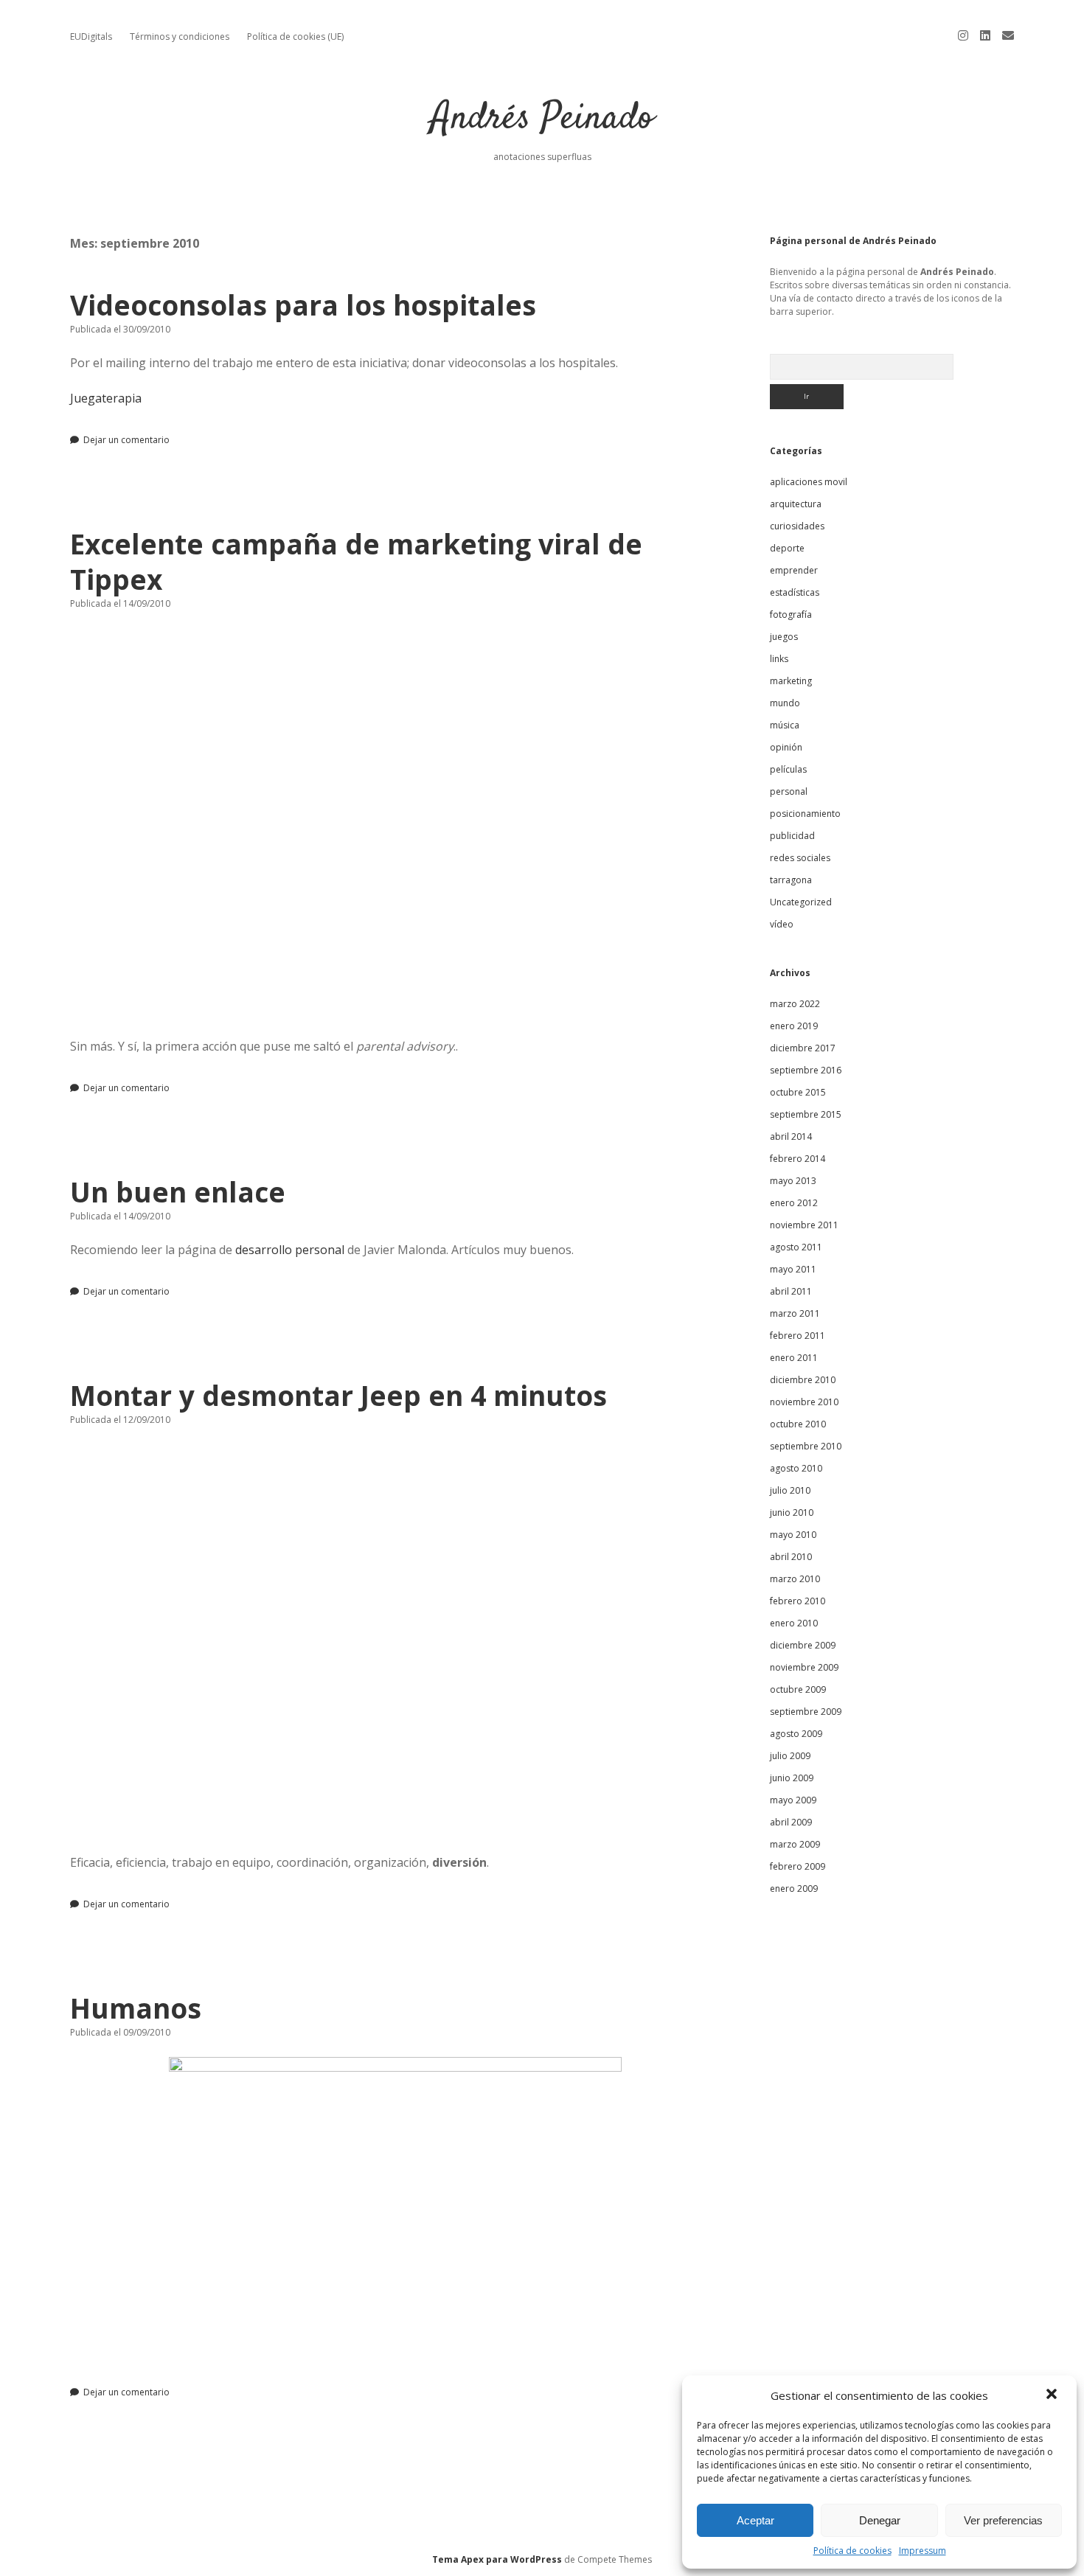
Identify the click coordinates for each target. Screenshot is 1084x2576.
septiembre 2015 (806, 1114)
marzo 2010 (795, 1579)
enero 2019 (794, 1026)
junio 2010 (792, 1512)
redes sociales (800, 858)
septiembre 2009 (806, 1712)
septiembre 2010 (806, 1446)
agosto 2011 (796, 1247)
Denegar (880, 2520)
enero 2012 (794, 1203)
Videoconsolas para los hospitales (303, 305)
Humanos (136, 2008)
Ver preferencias (1003, 2520)
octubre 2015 (798, 1092)
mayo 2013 (793, 1181)
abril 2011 (791, 1291)
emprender (794, 570)
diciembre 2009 (803, 1645)
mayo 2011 (793, 1269)
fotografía (791, 615)
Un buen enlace (178, 1192)
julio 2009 (790, 1756)
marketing (791, 681)
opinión (786, 747)
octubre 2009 (798, 1689)
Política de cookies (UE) (295, 36)
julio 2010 (790, 1490)
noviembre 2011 (804, 1225)
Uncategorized (801, 902)
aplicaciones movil (809, 482)
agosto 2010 (796, 1468)
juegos (784, 637)
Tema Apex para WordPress (497, 2559)
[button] (1053, 2395)
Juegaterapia (106, 398)
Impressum (923, 2551)
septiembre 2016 (806, 1070)
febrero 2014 (798, 1159)
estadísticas (795, 592)
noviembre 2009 (804, 1667)
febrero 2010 (798, 1601)
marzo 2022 (795, 1004)
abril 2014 (791, 1136)
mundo (785, 703)
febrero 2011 (798, 1336)
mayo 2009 (793, 1800)
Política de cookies (852, 2551)
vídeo (782, 924)
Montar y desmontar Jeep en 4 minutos (338, 1395)
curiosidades (797, 526)
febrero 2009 (798, 1866)
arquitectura (796, 504)
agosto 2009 (796, 1734)
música (785, 725)
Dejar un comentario (126, 440)
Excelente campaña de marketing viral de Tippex (356, 561)
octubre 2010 (798, 1424)
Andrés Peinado (542, 119)
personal (789, 791)
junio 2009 (792, 1778)
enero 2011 (794, 1358)
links (779, 659)
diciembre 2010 (803, 1380)
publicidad (792, 836)
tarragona (791, 880)
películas (788, 769)
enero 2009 (794, 1889)
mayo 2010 (793, 1535)
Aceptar (755, 2520)
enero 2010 (794, 1623)
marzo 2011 (795, 1313)
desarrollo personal (290, 1250)
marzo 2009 (795, 1844)
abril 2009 (791, 1822)
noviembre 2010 (804, 1402)
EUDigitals (91, 36)
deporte (787, 548)
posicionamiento (805, 814)
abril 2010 (791, 1557)
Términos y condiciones (180, 36)
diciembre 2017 (803, 1048)
